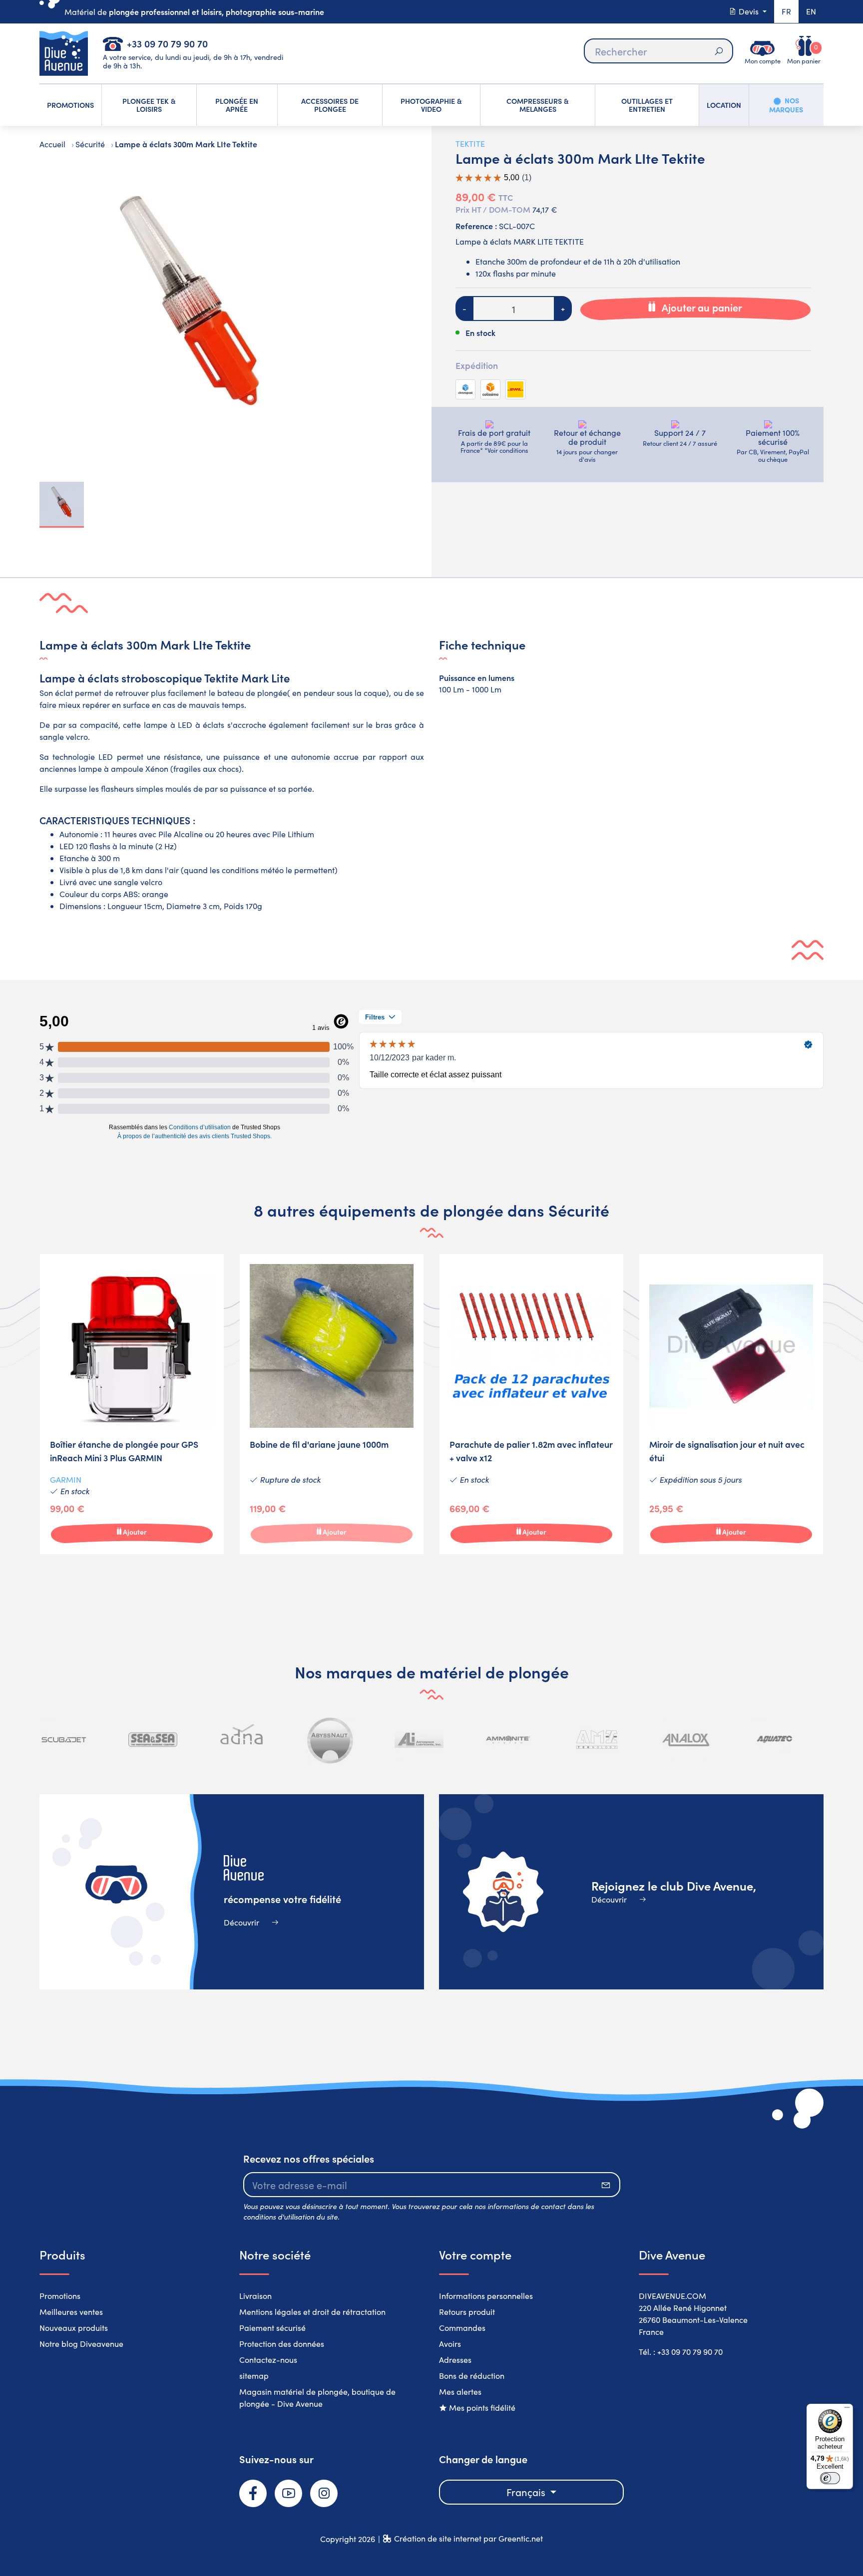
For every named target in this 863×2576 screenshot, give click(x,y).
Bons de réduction (472, 2376)
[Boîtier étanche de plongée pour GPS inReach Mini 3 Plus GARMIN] (132, 1404)
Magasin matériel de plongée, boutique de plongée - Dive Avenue (317, 2398)
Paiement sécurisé (272, 2328)
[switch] (830, 2478)
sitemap (254, 2376)
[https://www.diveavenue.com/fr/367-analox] (686, 1740)
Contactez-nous (268, 2360)
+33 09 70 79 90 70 (167, 43)
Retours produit (467, 2312)
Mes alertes (460, 2392)
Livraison (255, 2296)
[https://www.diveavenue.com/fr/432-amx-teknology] (597, 1740)
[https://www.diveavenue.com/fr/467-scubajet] (64, 1740)
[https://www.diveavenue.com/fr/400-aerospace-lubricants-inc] (419, 1740)
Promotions (60, 2296)
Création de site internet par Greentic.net (468, 2538)
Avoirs (450, 2344)
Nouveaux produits (74, 2328)
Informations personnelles (486, 2296)
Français (527, 2492)
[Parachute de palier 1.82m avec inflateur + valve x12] (531, 1404)
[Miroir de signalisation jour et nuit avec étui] (731, 1404)
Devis (749, 11)
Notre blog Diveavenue (81, 2344)
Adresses (455, 2360)
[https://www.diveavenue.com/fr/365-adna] (242, 1740)
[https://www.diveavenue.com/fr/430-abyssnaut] (331, 1740)
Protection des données (282, 2344)
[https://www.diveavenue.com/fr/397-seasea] (153, 1740)
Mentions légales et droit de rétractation (312, 2312)
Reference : (476, 226)
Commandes (462, 2328)
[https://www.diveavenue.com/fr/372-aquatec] (774, 1740)
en (811, 11)
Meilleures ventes (71, 2312)
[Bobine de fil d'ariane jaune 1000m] (332, 1404)
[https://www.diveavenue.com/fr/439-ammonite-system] (508, 1740)
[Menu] (847, 2410)
